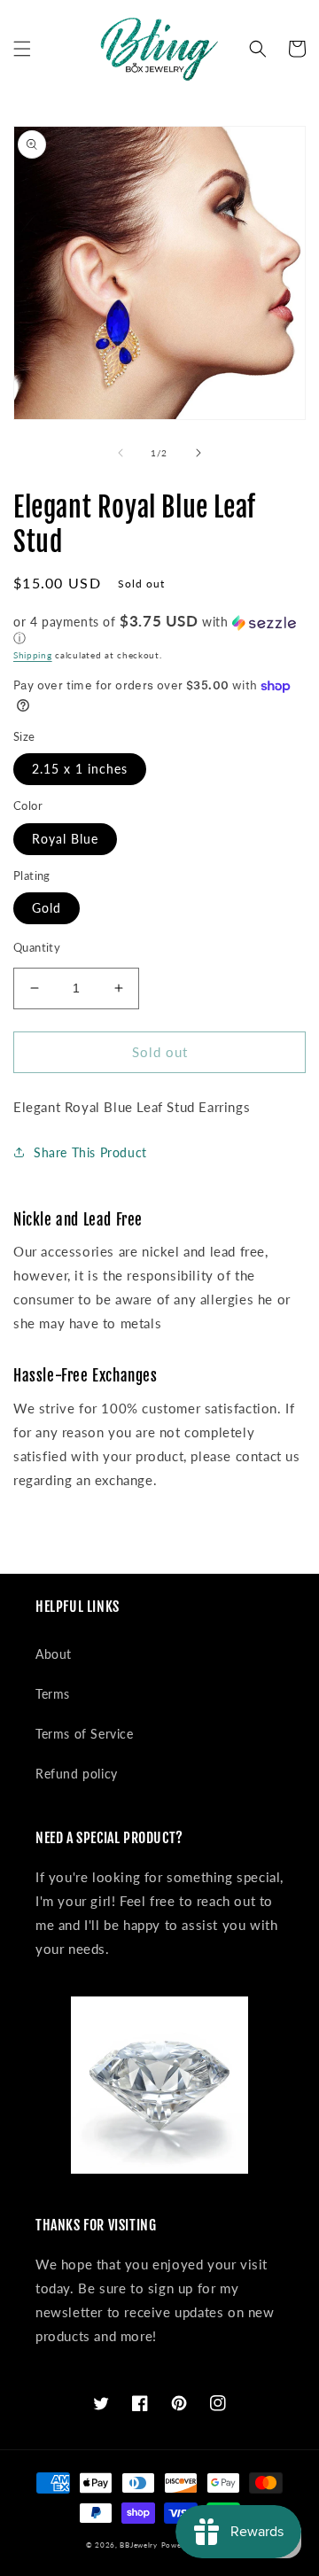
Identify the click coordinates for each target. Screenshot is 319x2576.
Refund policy (77, 1774)
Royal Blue (65, 839)
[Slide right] (198, 453)
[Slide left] (121, 453)
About (54, 1654)
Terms (53, 1694)
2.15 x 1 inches (80, 769)
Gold (47, 908)
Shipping (33, 655)
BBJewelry (138, 2545)
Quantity (37, 947)
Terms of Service (85, 1734)
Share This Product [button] (90, 1152)
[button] (22, 49)
